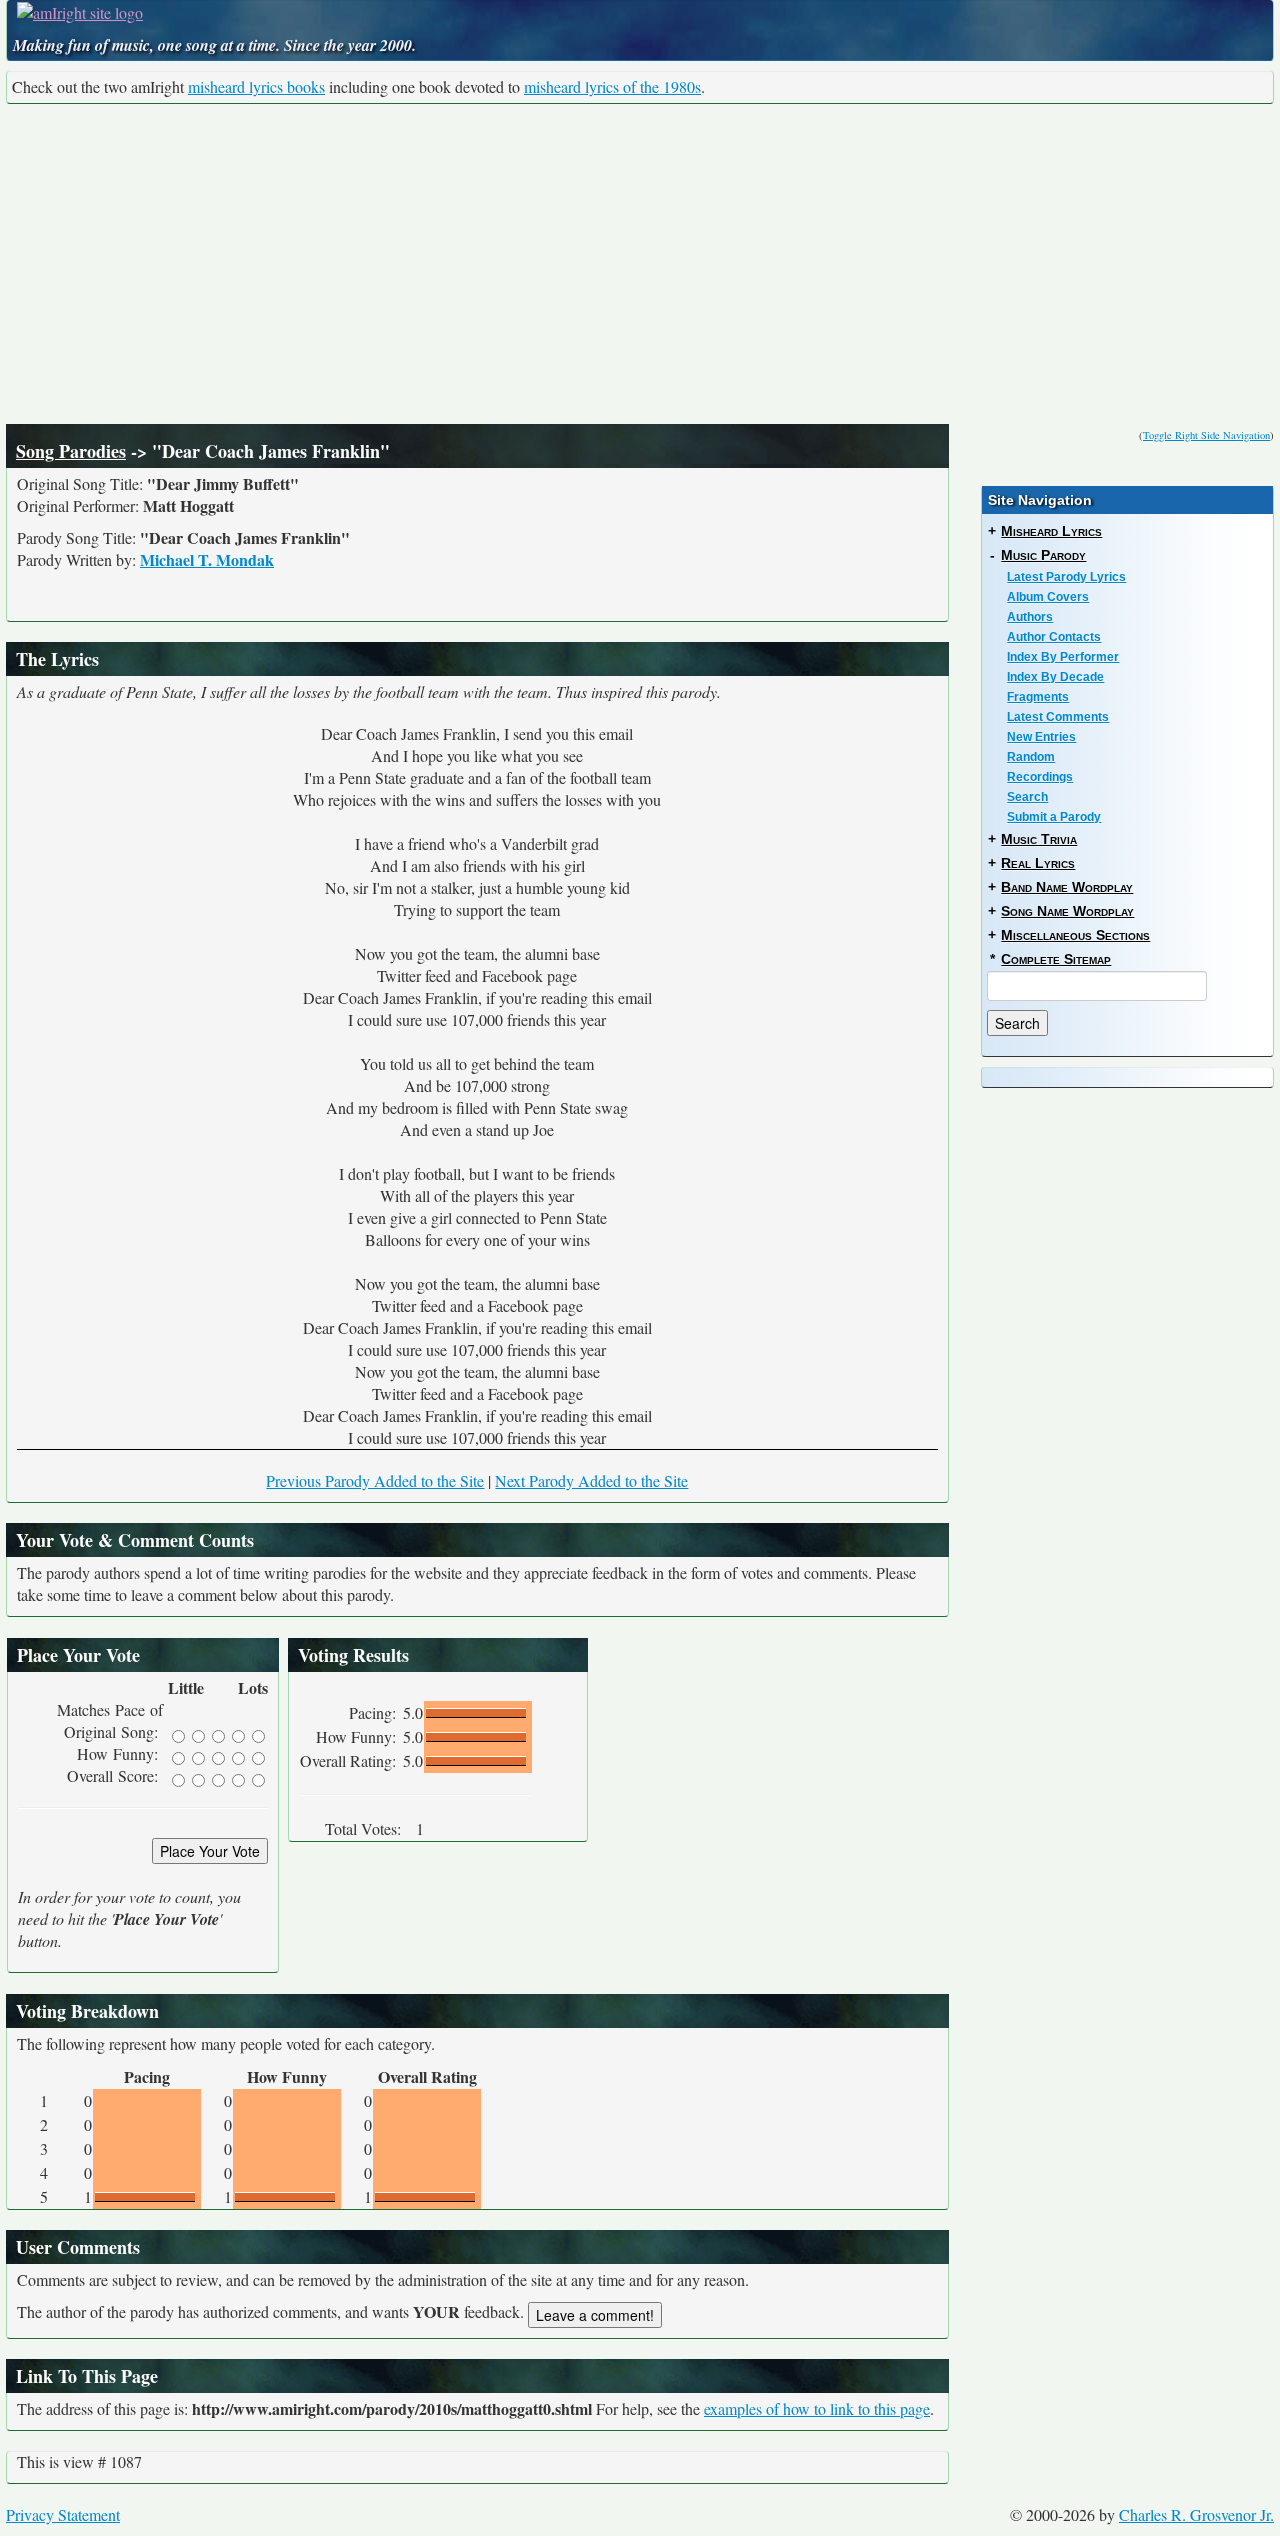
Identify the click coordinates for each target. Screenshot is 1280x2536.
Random (1031, 757)
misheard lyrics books (256, 86)
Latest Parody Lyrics (1066, 577)
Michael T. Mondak (207, 559)
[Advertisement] (640, 264)
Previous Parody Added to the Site (375, 1480)
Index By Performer (1063, 657)
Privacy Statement (63, 2514)
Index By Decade (1055, 677)
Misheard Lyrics (1051, 531)
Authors (1030, 617)
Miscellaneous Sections (1075, 935)
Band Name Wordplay (1067, 887)
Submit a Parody (1054, 817)
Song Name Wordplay (1067, 911)
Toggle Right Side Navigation (1206, 435)
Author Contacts (1054, 637)
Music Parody (1043, 555)
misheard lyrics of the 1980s (612, 86)
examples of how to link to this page (817, 2408)
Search (1027, 797)
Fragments (1038, 697)
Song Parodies (71, 451)
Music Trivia (1039, 839)
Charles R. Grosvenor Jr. (1196, 2514)
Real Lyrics (1038, 863)
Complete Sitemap (1056, 959)
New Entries (1041, 737)
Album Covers (1048, 597)
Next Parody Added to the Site (591, 1480)
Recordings (1040, 777)
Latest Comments (1058, 717)
